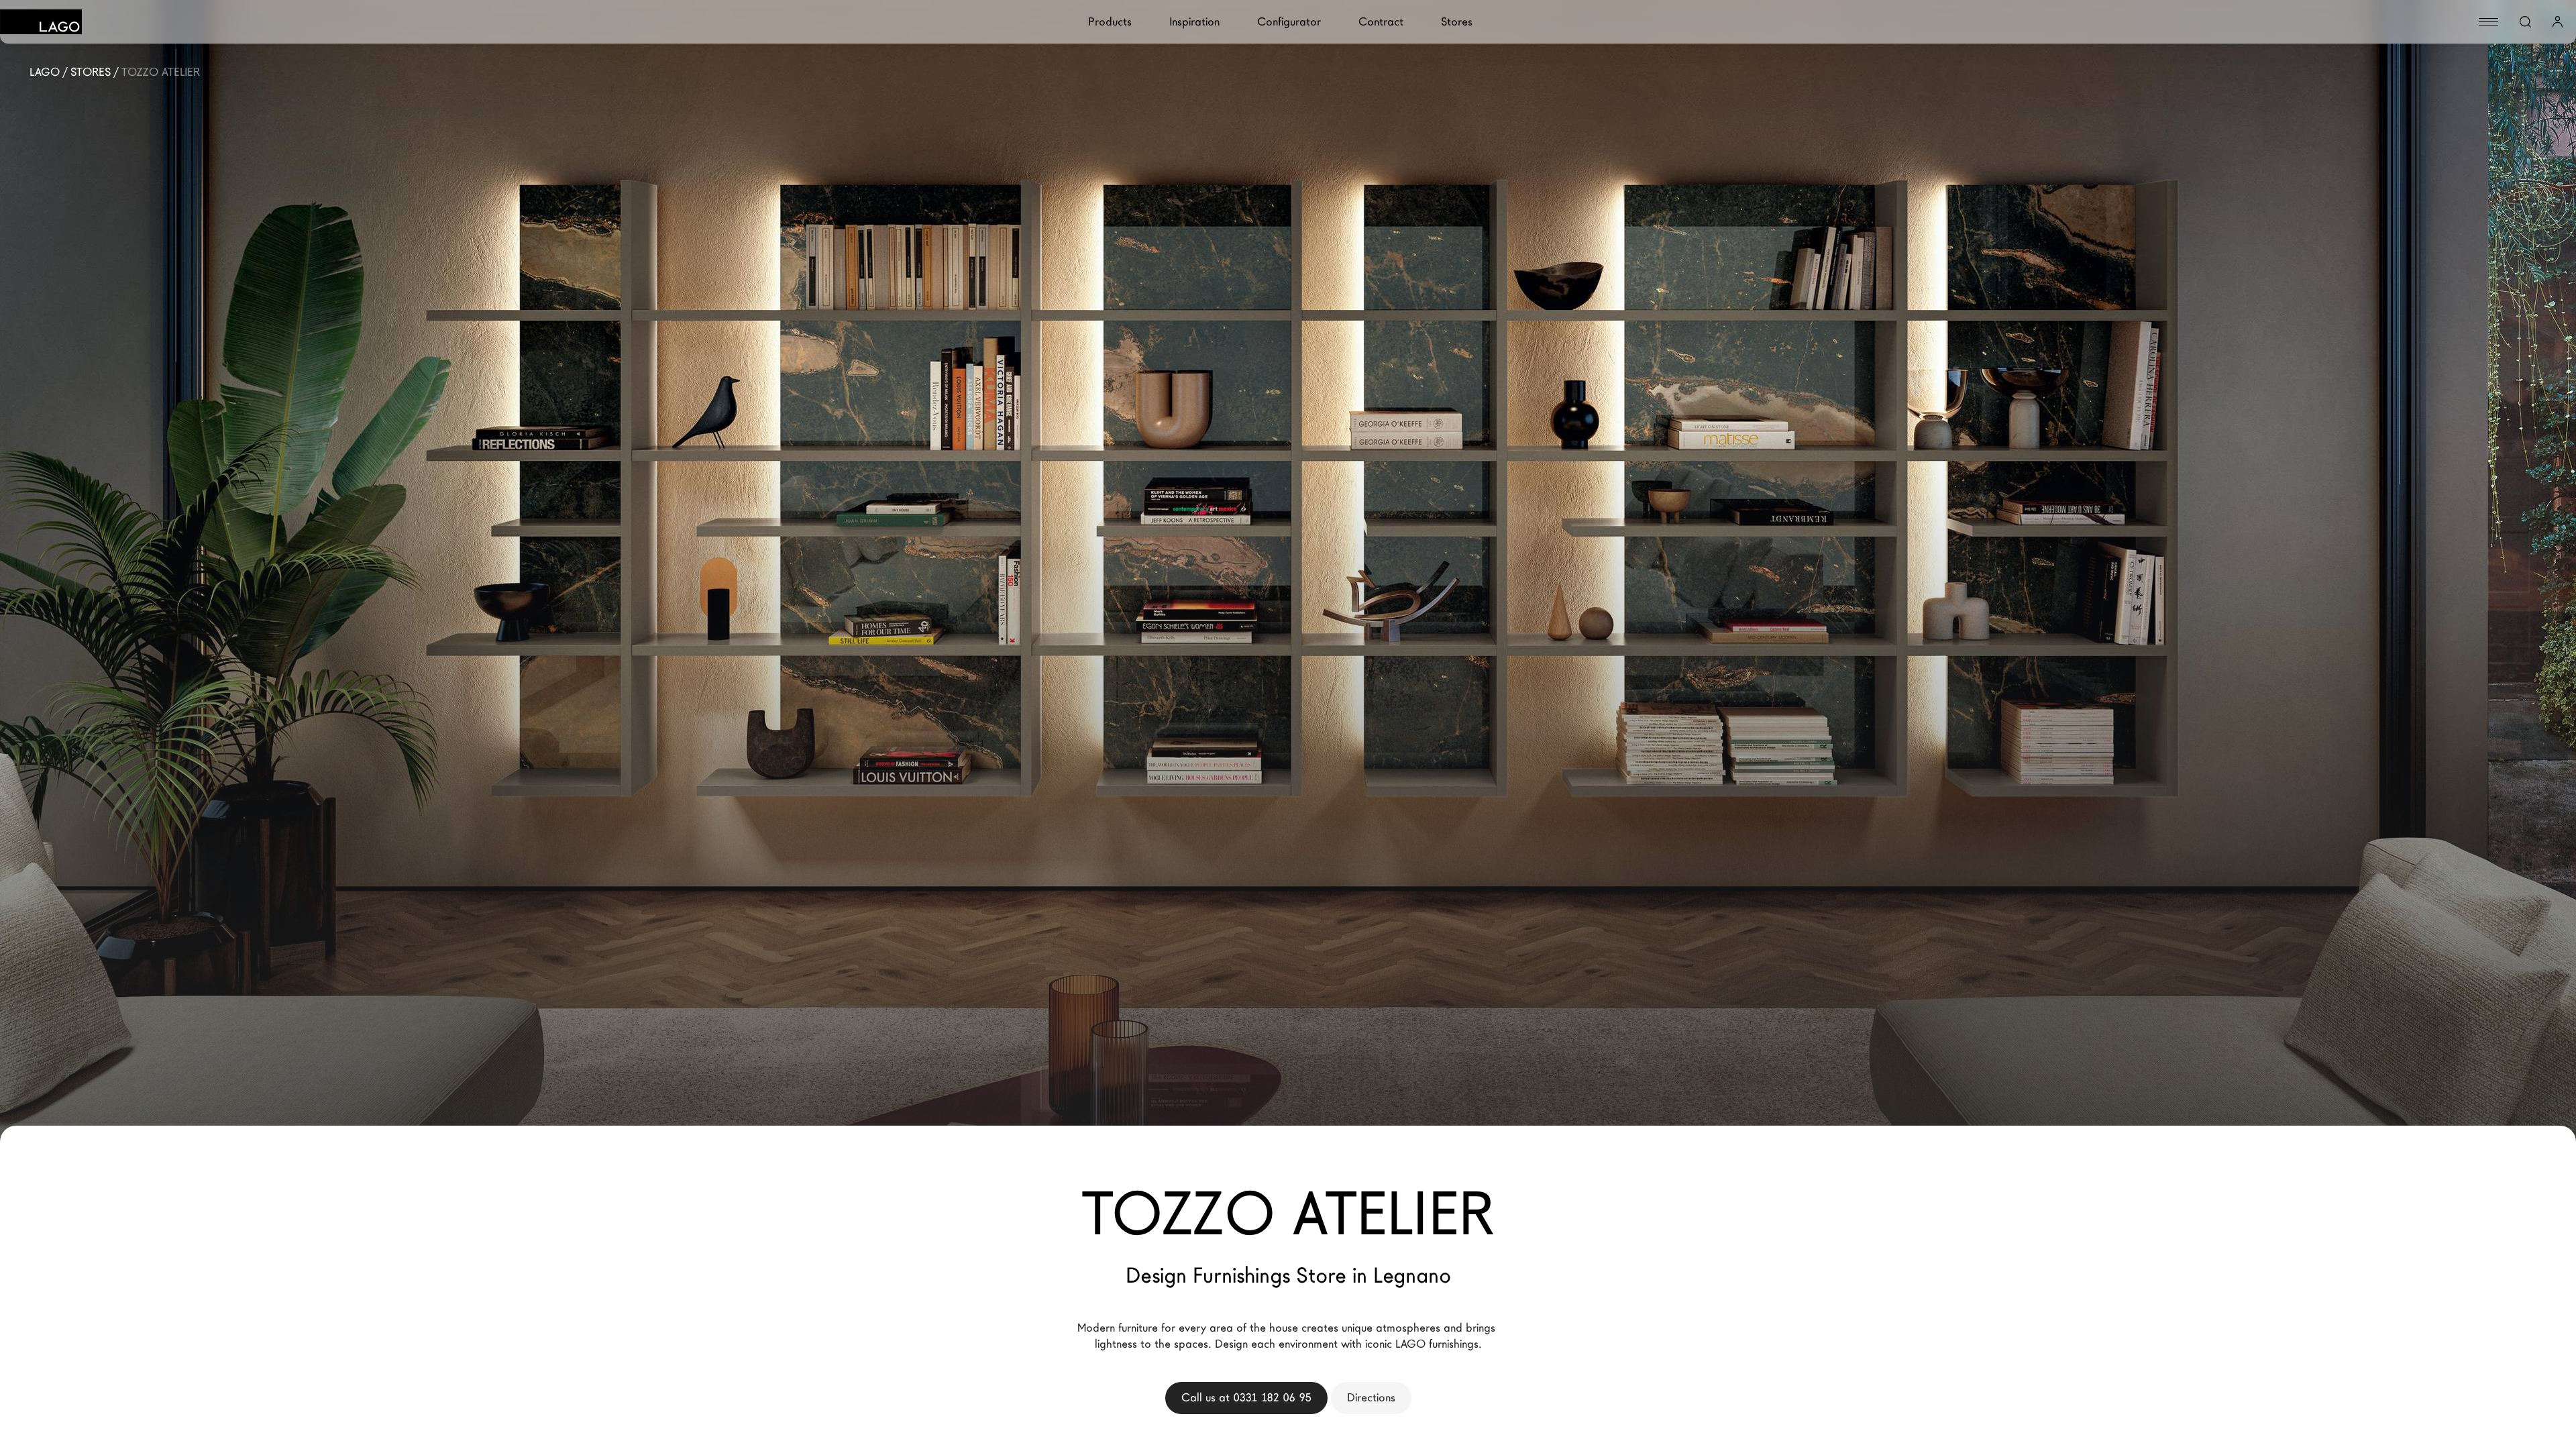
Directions (1371, 1398)
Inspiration (1194, 22)
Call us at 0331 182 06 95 (1246, 1398)
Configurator (1289, 22)
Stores (1457, 22)
